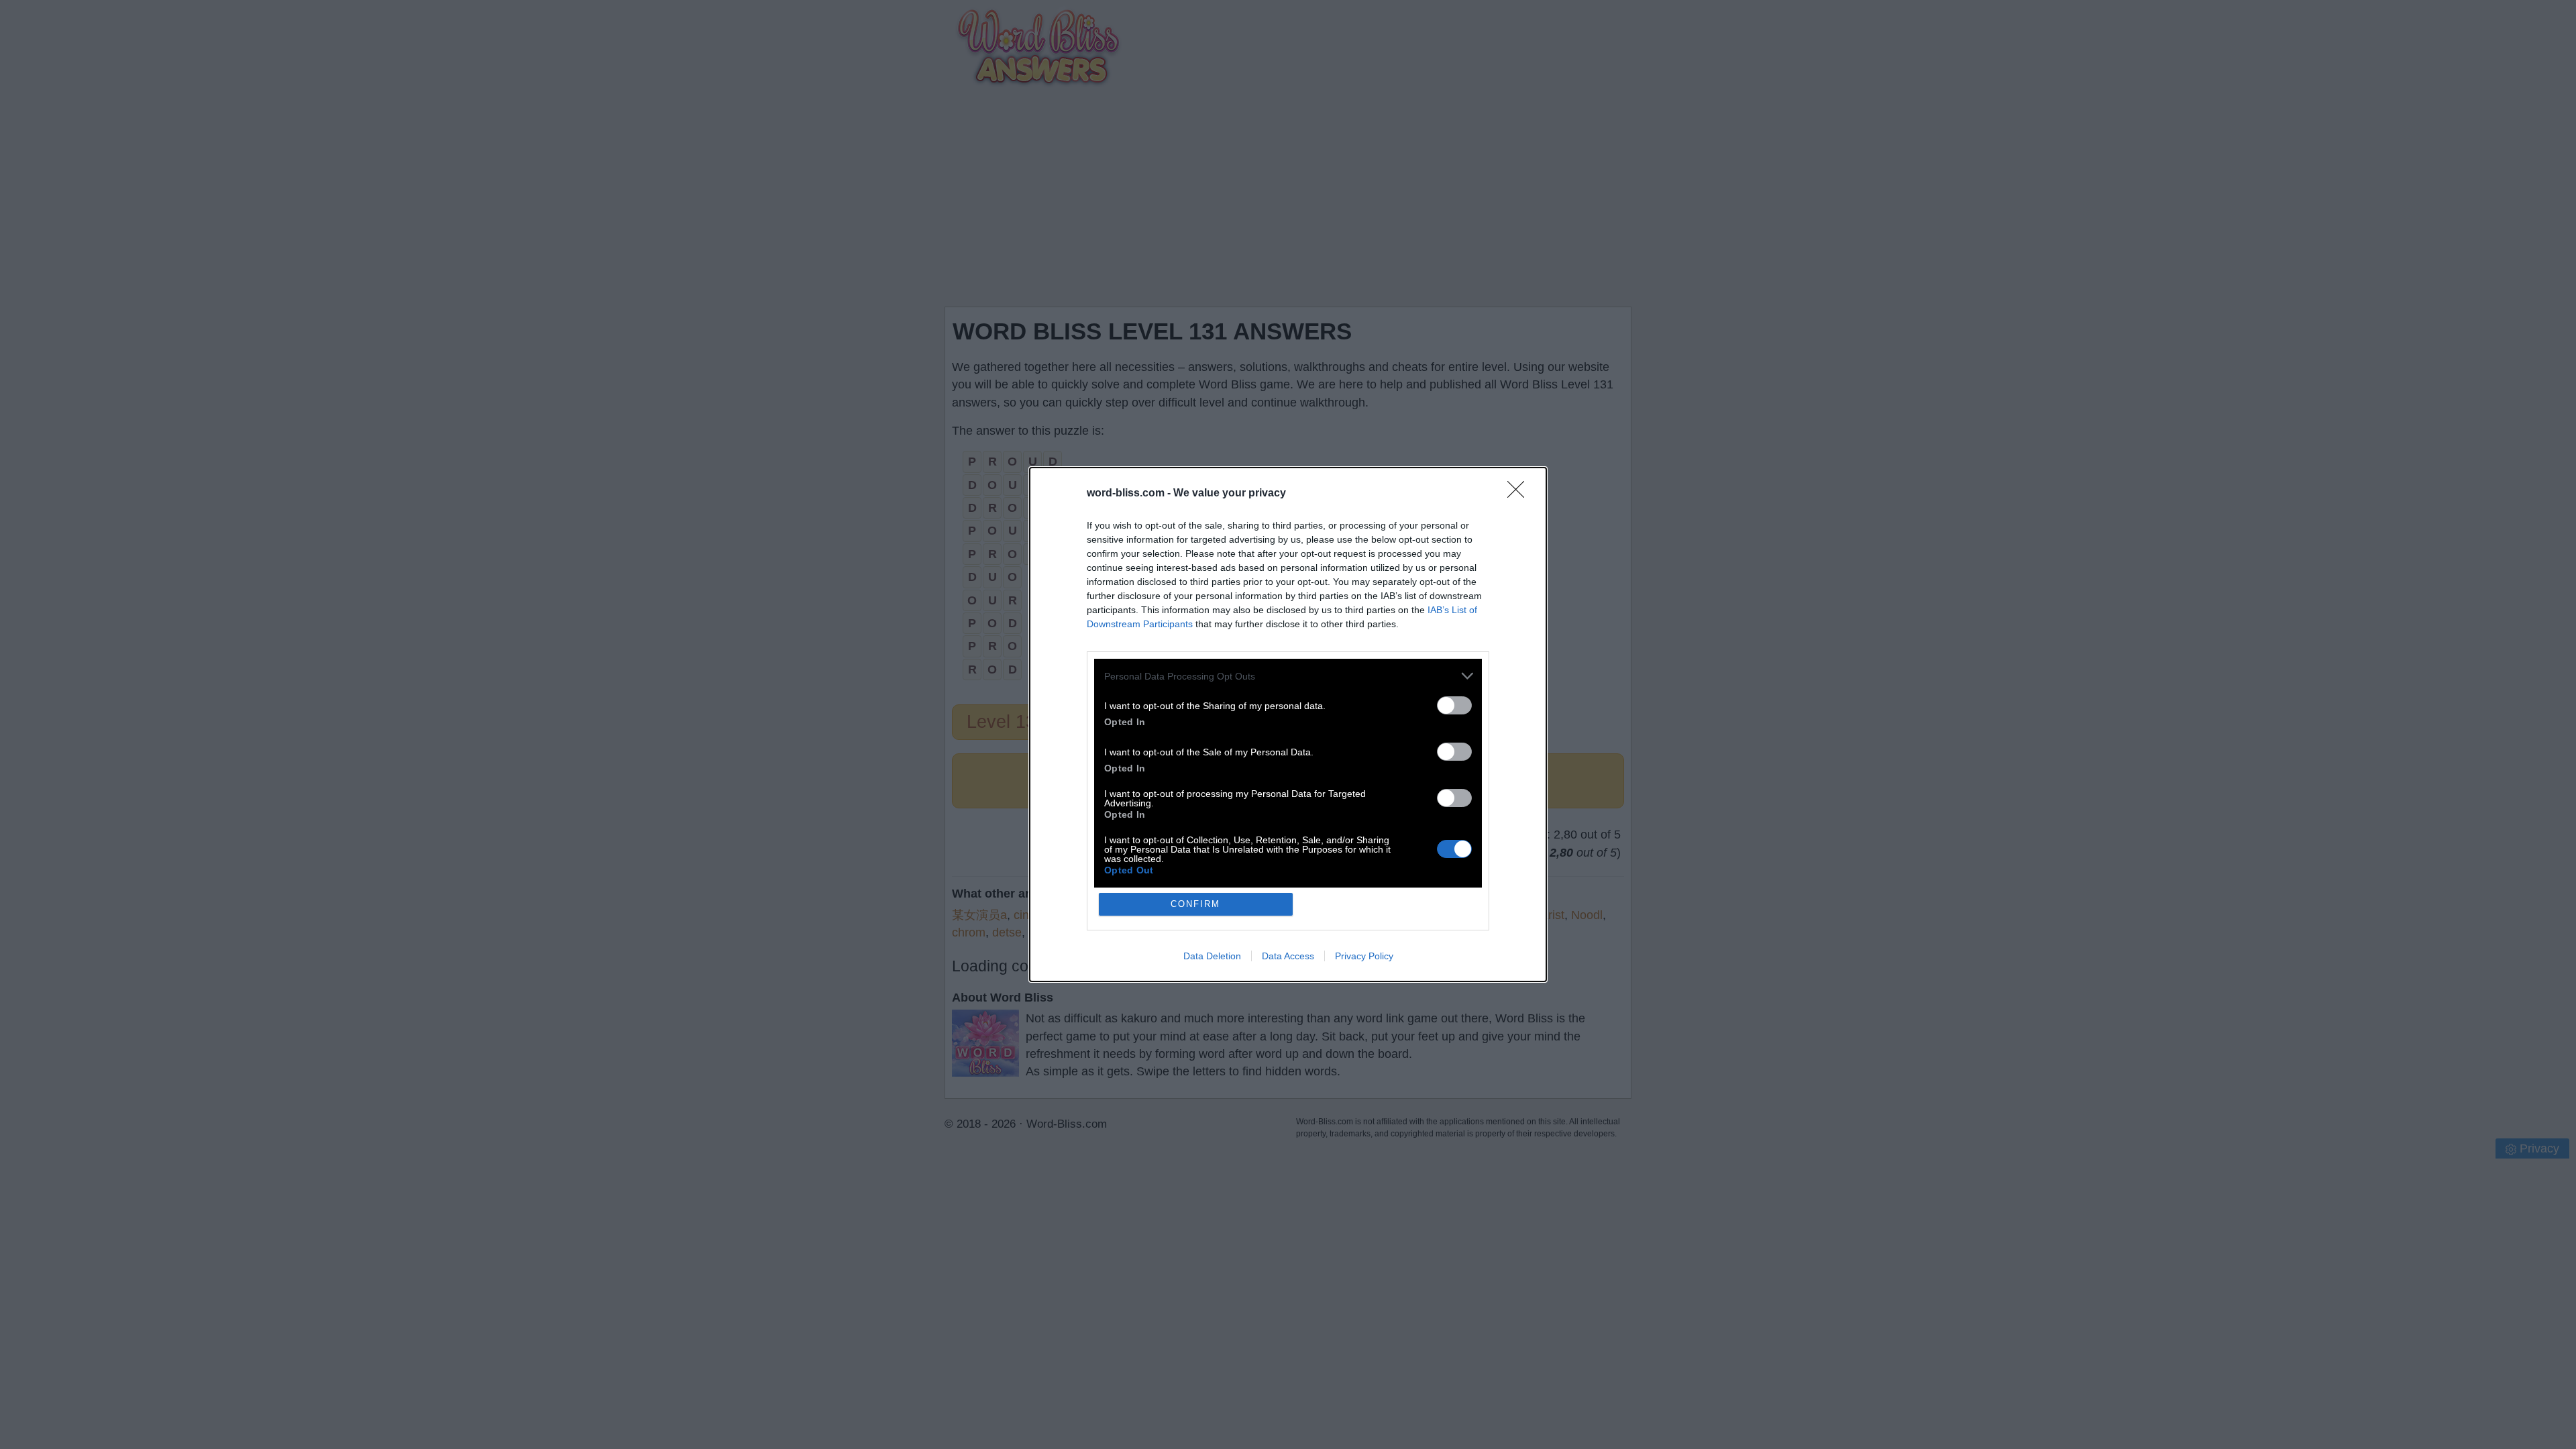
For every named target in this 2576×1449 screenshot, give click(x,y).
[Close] (1520, 494)
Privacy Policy (1364, 956)
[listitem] (1288, 676)
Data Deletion (1212, 956)
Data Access (1288, 956)
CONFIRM (1195, 904)
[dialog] (1288, 724)
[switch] (1454, 705)
